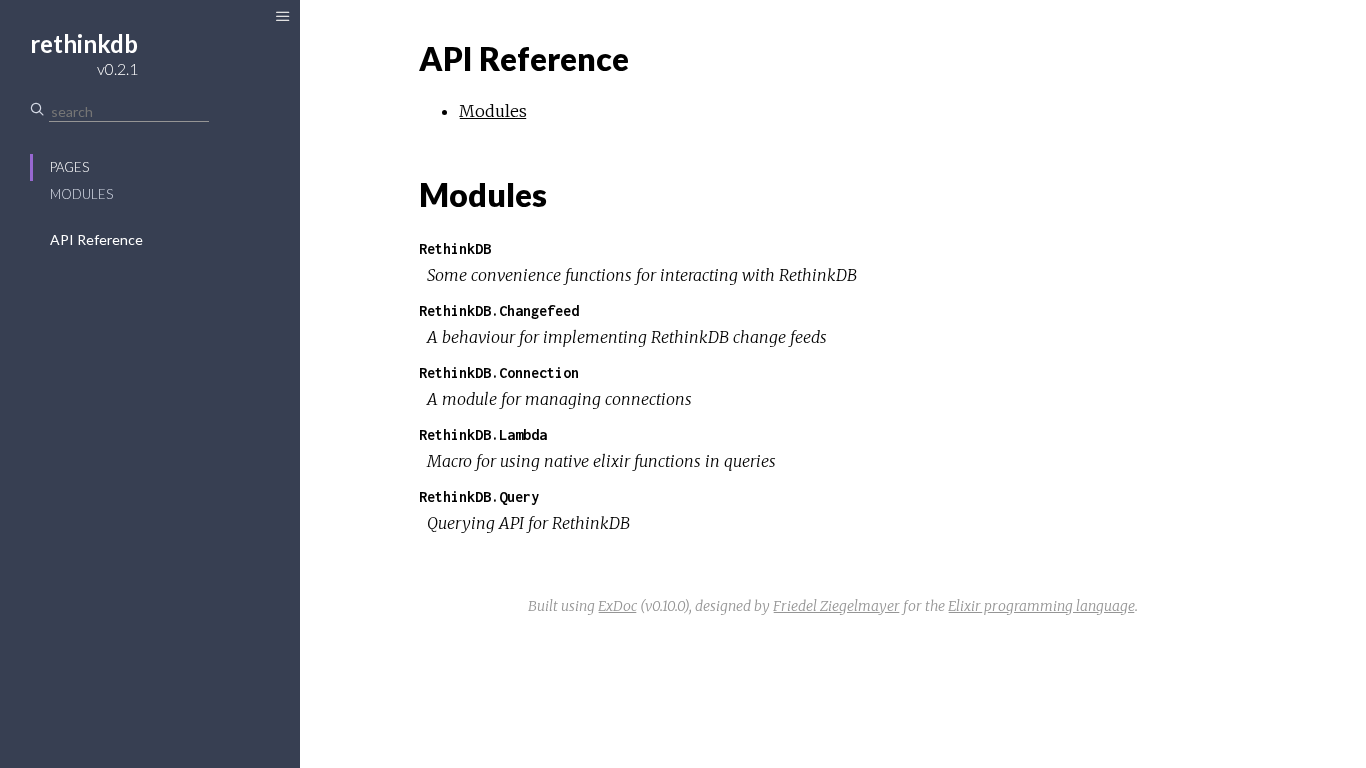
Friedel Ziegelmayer (836, 606)
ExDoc (617, 606)
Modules (81, 194)
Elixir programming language (1041, 606)
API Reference (96, 239)
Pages (69, 167)
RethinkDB (455, 248)
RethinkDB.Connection (499, 372)
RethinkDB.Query (479, 496)
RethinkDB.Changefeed (499, 310)
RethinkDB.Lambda (483, 434)
